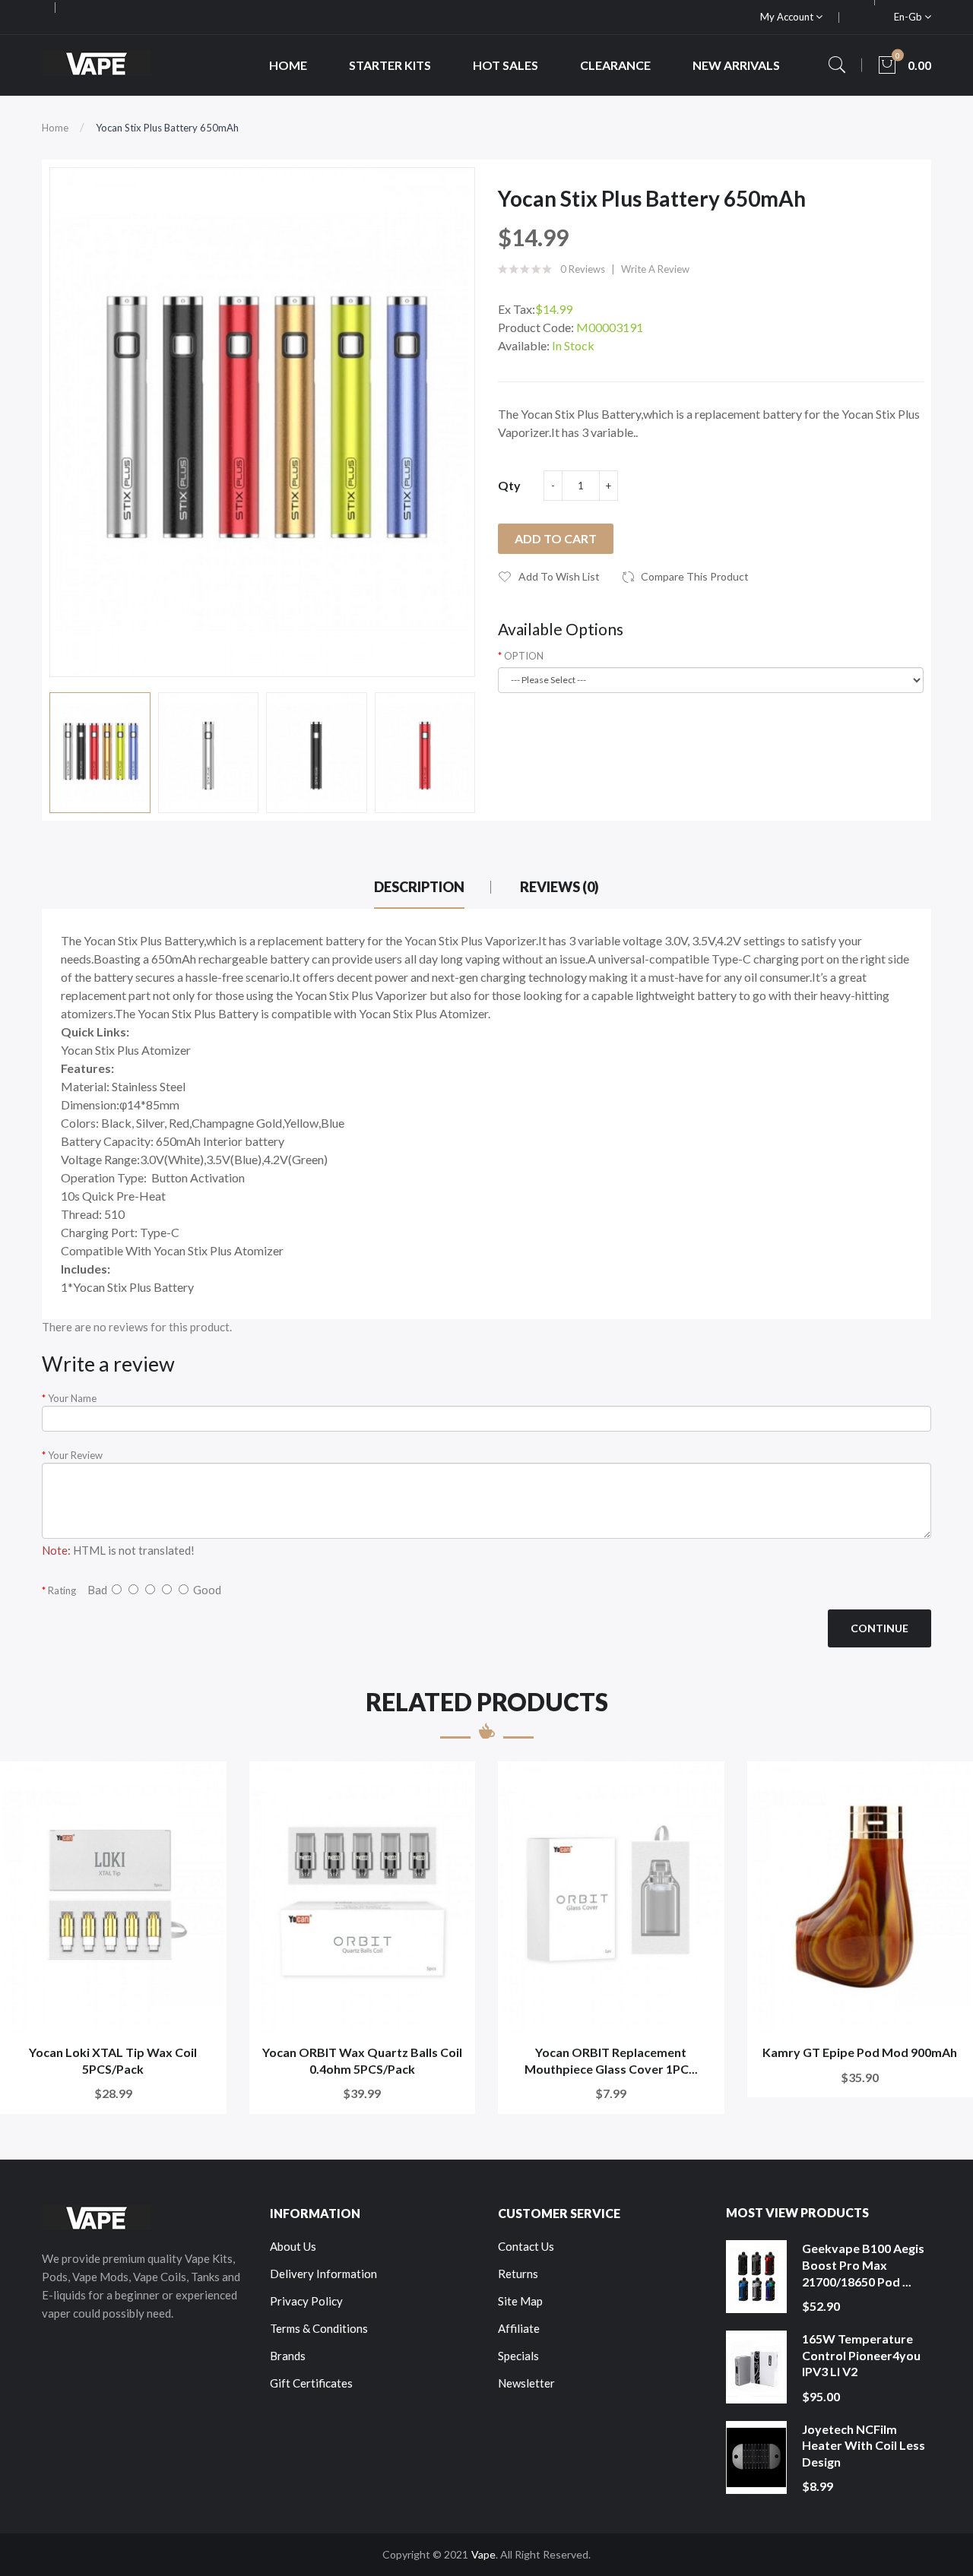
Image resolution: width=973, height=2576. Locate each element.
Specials (518, 2356)
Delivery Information (323, 2274)
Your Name (72, 1398)
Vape (483, 2554)
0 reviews (583, 269)
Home (55, 128)
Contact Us (526, 2246)
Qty (509, 485)
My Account (788, 17)
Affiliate (519, 2328)
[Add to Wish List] (205, 1783)
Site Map (520, 2301)
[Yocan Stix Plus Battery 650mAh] (100, 753)
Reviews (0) (559, 887)
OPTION (524, 656)
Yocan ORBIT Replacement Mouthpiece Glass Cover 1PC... (611, 2060)
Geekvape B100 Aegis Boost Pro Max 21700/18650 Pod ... (863, 2264)
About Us (293, 2246)
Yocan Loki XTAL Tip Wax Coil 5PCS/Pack (113, 2060)
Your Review (75, 1455)
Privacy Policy (306, 2301)
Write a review (655, 269)
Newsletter (526, 2383)
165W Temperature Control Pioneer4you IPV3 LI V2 (861, 2355)
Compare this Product (695, 576)
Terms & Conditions (319, 2328)
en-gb (909, 17)
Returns (518, 2274)
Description (419, 887)
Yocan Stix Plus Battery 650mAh (167, 128)
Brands (288, 2356)
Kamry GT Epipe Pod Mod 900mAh (860, 2052)
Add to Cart (556, 538)
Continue (880, 1628)
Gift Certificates (311, 2383)
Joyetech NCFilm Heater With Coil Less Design (864, 2445)
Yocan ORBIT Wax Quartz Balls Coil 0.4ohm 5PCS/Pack (362, 2060)
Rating (62, 1590)
